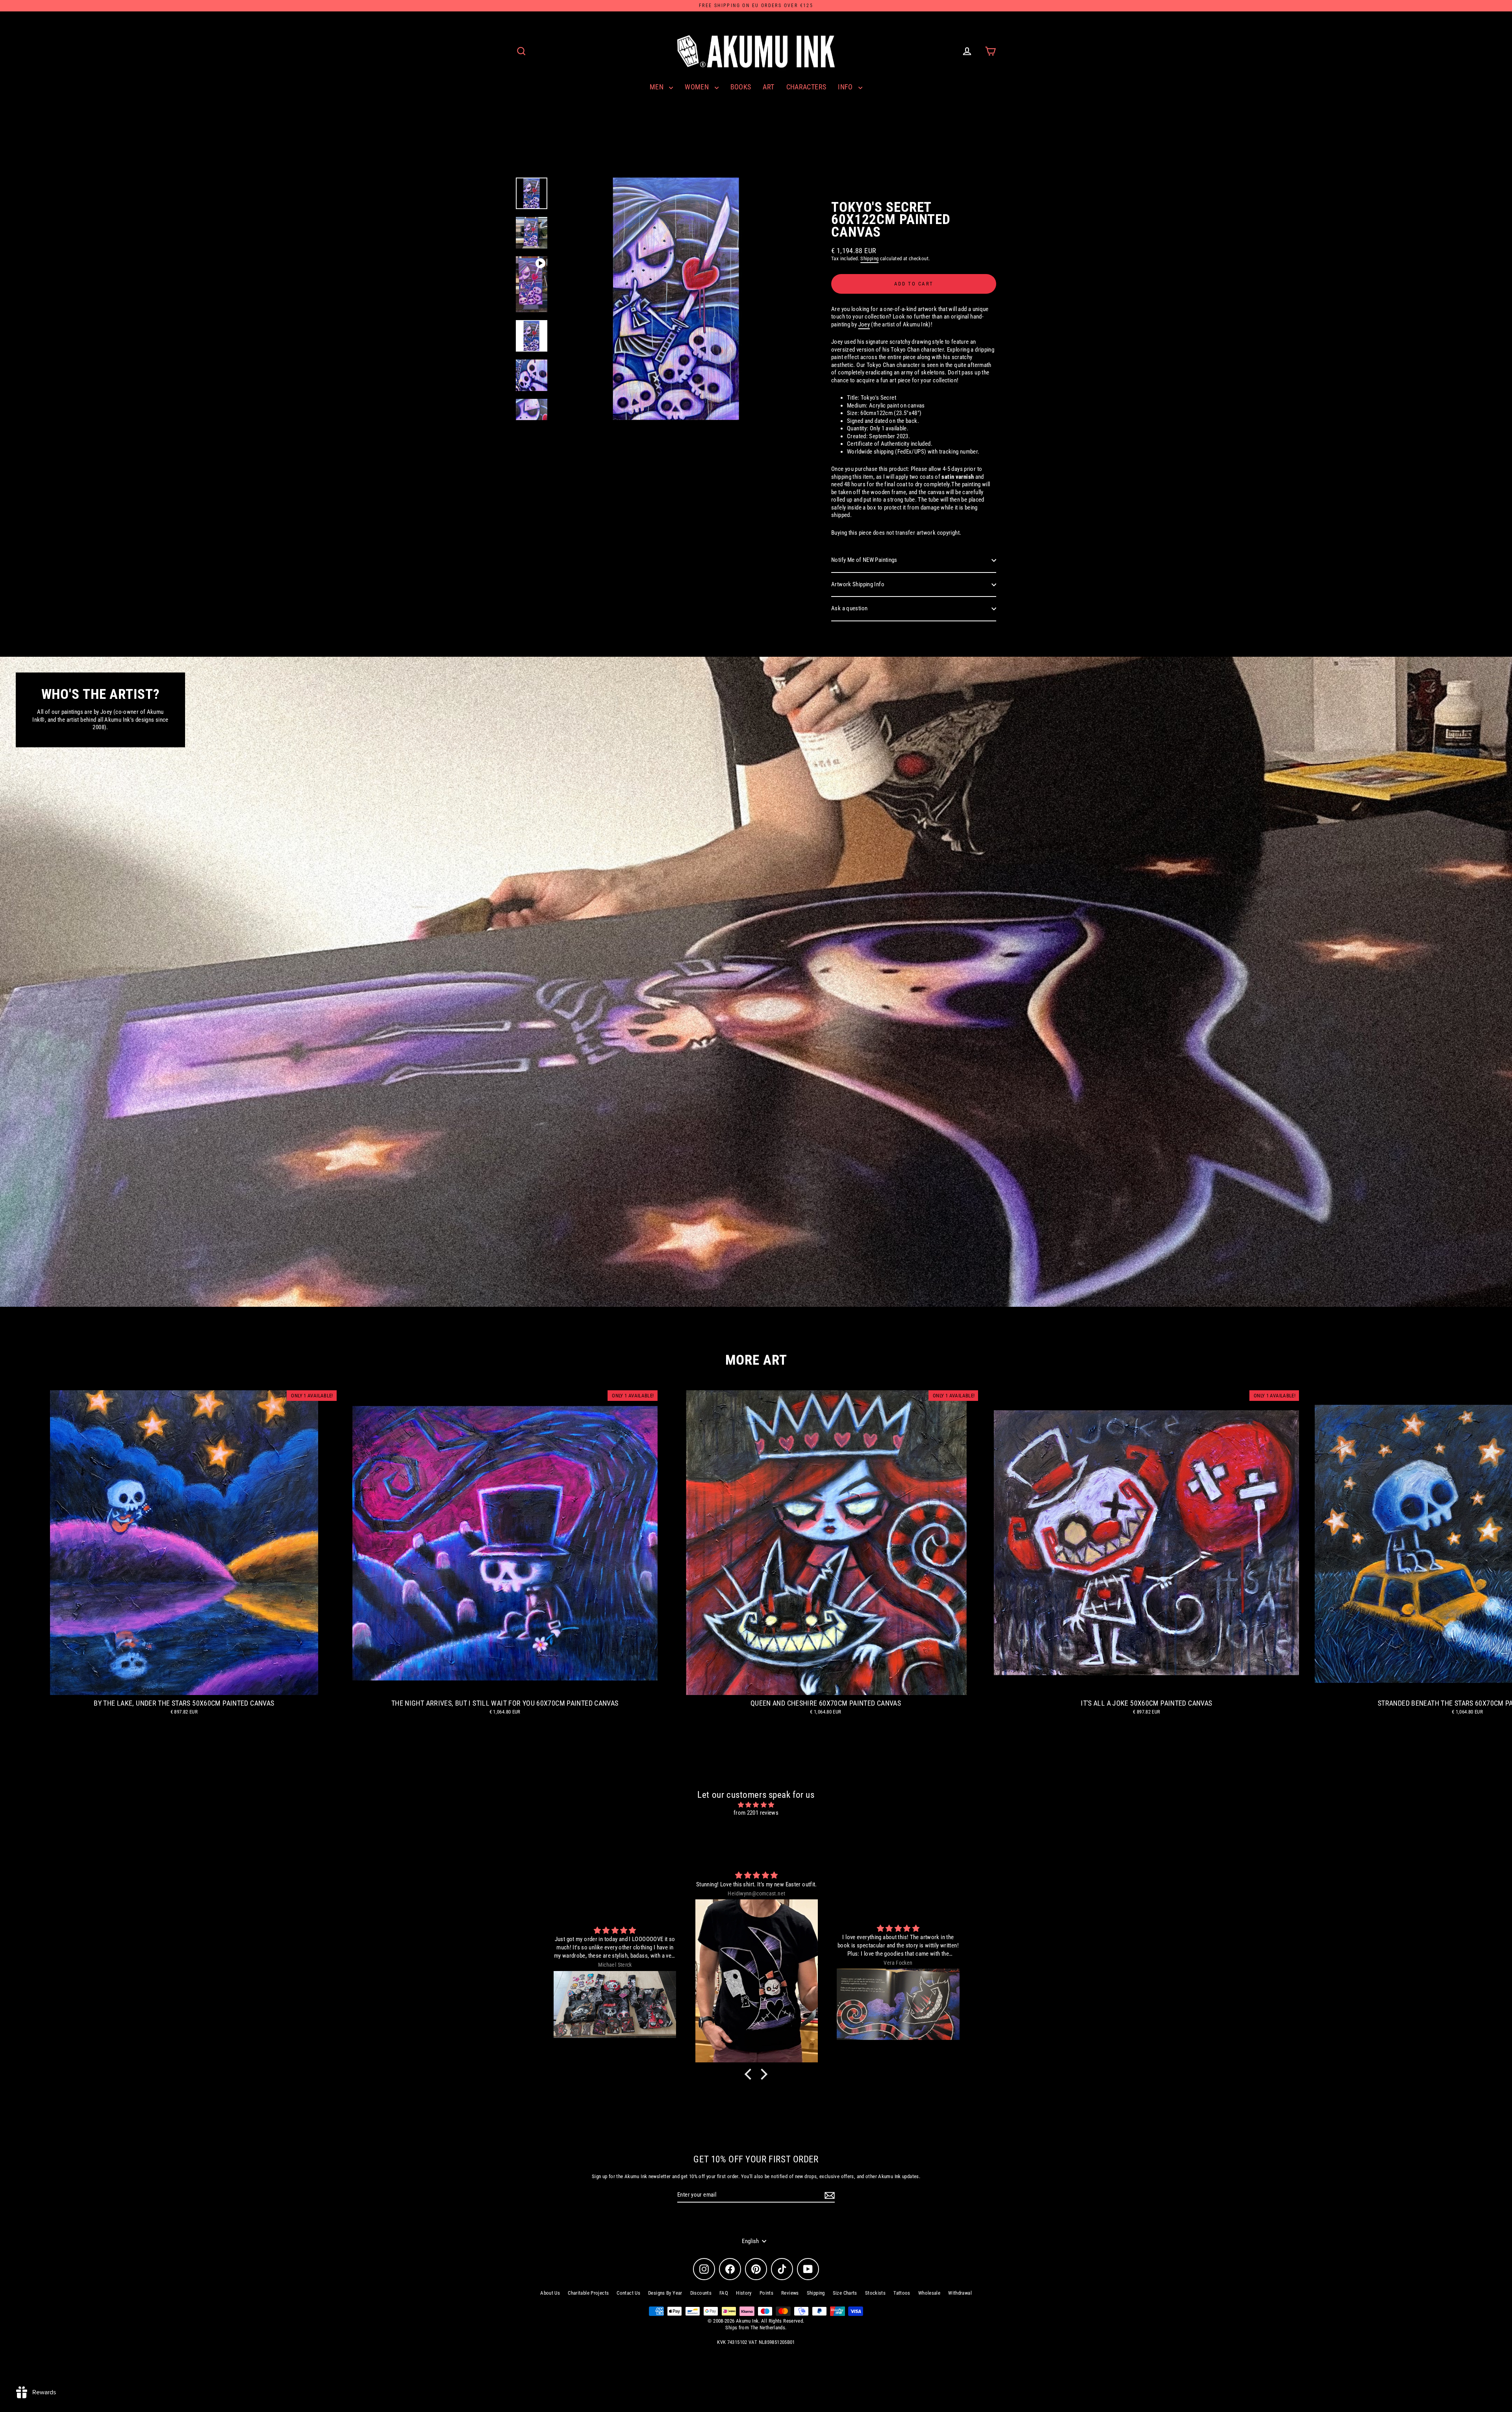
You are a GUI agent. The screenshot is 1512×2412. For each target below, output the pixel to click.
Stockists (875, 2293)
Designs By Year (665, 2293)
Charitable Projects (588, 2293)
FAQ (724, 2293)
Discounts (701, 2293)
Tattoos (902, 2293)
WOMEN (698, 87)
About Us (550, 2293)
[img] (756, 1805)
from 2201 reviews (756, 1813)
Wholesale (929, 2293)
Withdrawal (960, 2293)
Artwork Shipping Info (858, 584)
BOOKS (741, 87)
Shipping (869, 258)
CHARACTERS (806, 87)
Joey (864, 324)
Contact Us (628, 2293)
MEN (658, 87)
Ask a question (849, 608)
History (744, 2293)
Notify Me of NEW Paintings (864, 560)
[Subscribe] (828, 2195)
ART (768, 87)
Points (766, 2293)
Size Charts (845, 2293)
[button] (750, 2074)
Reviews (790, 2293)
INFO (846, 87)
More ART (756, 1360)
